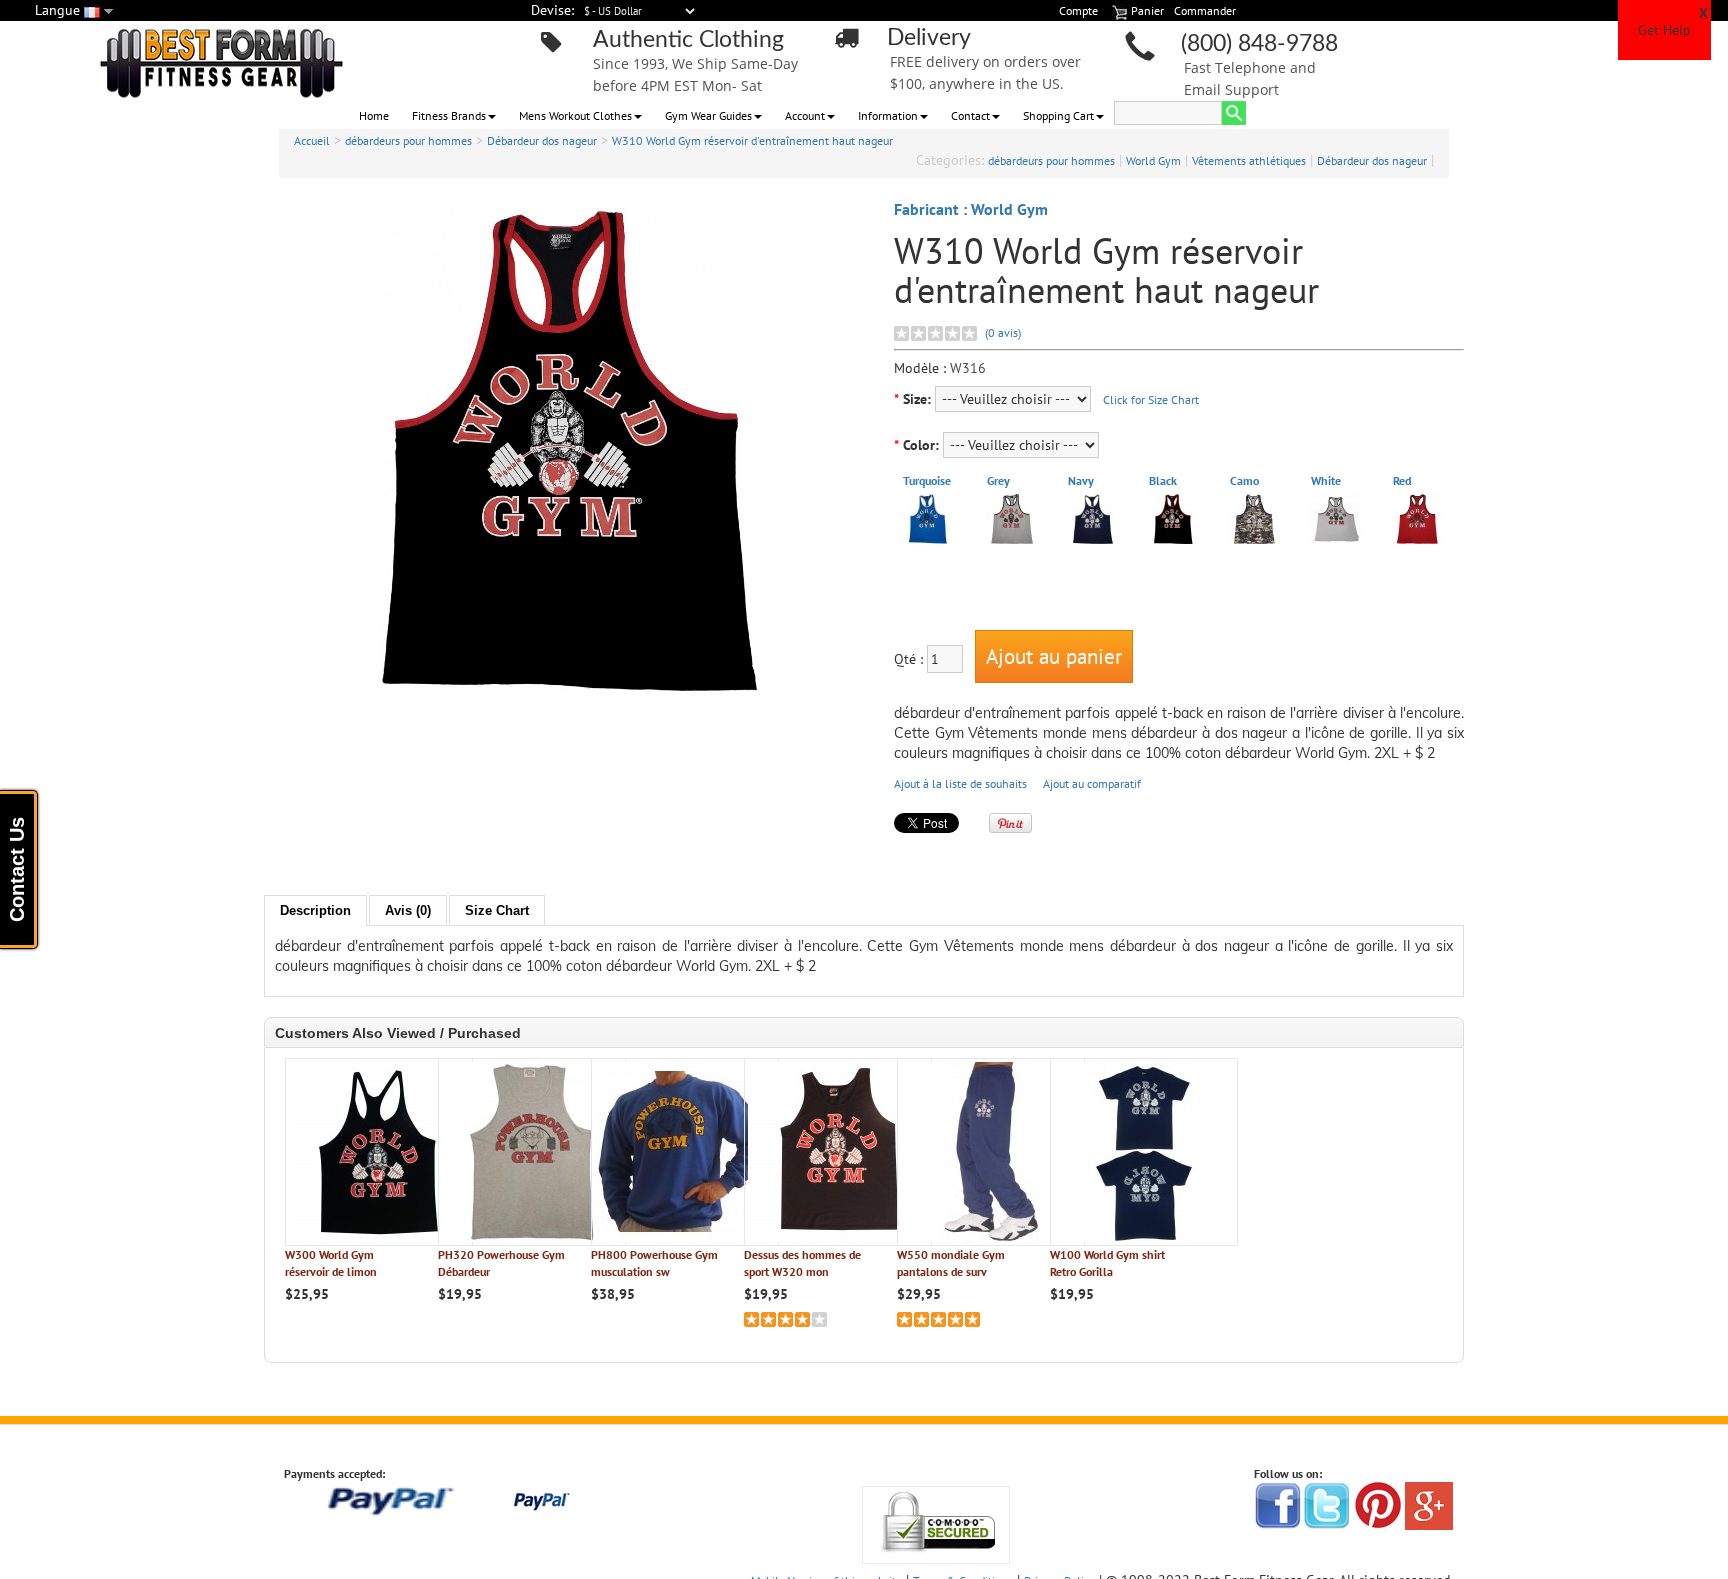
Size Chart (497, 910)
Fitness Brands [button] (449, 115)
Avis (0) (408, 910)
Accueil (312, 140)
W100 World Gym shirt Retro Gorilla (1107, 1263)
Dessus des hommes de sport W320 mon (802, 1263)
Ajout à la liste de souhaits (960, 783)
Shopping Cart (1058, 115)
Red (1402, 480)
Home (374, 115)
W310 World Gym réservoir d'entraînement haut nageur (752, 140)
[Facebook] (1278, 1504)
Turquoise (927, 480)
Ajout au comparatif (1092, 783)
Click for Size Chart (1151, 399)
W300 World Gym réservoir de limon (331, 1263)
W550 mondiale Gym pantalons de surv (951, 1263)
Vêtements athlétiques (1249, 160)
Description (315, 910)
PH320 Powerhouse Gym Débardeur (501, 1263)
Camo (1244, 480)
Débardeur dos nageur (542, 140)
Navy (1081, 480)
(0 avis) (1003, 332)
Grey (998, 480)
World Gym (1153, 160)
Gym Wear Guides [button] (708, 115)
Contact (970, 115)
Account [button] (805, 115)
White (1326, 480)
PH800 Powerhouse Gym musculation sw (654, 1263)
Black (1163, 480)
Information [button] (888, 115)
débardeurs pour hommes (408, 140)
